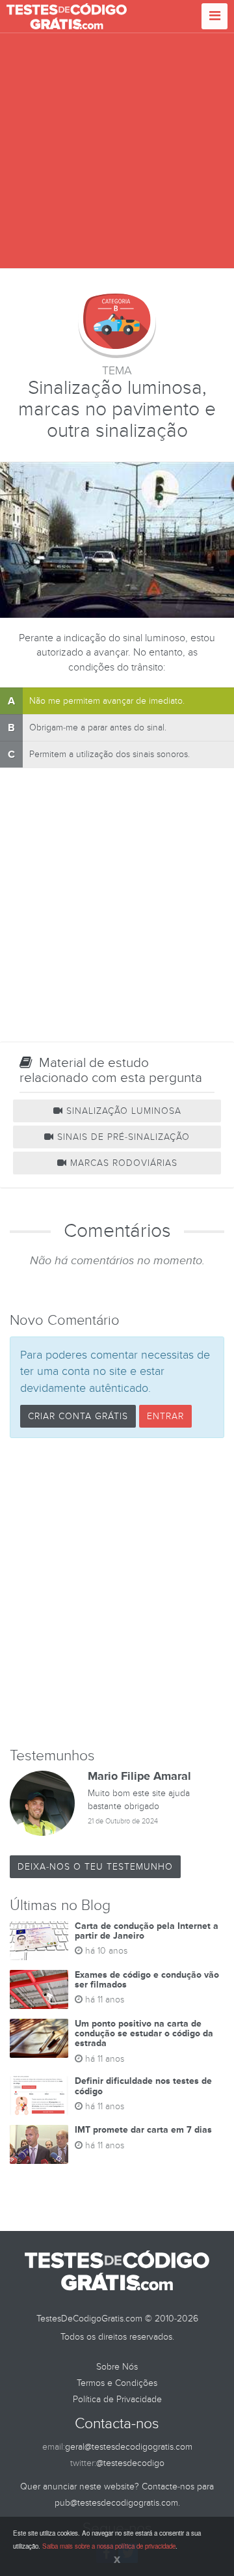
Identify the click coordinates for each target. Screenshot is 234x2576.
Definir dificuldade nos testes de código (143, 2086)
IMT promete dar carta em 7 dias (143, 2130)
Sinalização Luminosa (122, 1111)
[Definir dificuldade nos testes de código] (39, 2096)
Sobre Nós (117, 2367)
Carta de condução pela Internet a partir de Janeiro (147, 1931)
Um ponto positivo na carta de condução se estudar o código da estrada (144, 2034)
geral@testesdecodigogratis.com (129, 2447)
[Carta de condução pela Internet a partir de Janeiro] (39, 1941)
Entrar (165, 1416)
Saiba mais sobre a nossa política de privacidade (109, 2546)
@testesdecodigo (130, 2463)
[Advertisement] (117, 151)
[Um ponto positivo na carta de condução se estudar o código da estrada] (39, 2038)
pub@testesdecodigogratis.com (116, 2503)
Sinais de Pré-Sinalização (122, 1137)
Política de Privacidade (117, 2399)
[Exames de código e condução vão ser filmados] (39, 1989)
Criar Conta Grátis (78, 1416)
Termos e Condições (117, 2383)
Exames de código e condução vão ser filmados (147, 1980)
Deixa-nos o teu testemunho (95, 1867)
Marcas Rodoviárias (122, 1163)
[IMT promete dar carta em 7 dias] (39, 2144)
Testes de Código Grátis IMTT (67, 16)
